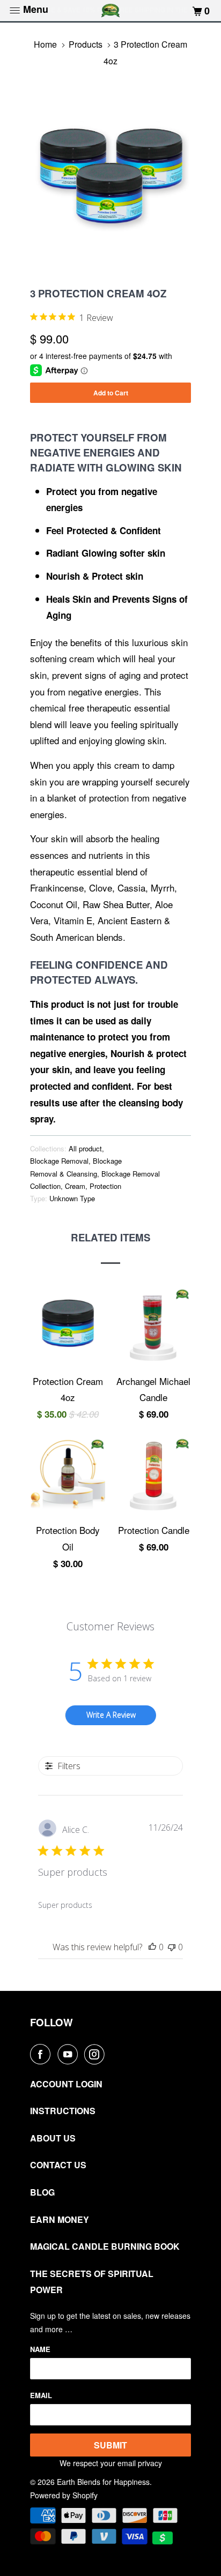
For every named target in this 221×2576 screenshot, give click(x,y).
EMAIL (41, 2395)
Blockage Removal (59, 1161)
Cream (75, 1186)
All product (85, 1148)
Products (86, 44)
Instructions (63, 2111)
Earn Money (60, 2219)
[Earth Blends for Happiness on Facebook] (42, 2054)
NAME (40, 2349)
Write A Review (111, 1715)
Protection (105, 1186)
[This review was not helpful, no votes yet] (172, 1947)
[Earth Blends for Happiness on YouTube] (70, 2054)
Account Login (66, 2084)
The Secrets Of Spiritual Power (92, 2282)
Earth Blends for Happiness (103, 2482)
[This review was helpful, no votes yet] (152, 1947)
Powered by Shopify (64, 2495)
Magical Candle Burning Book (105, 2246)
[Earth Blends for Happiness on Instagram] (97, 2054)
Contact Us (58, 2165)
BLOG (42, 2192)
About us (53, 2138)
